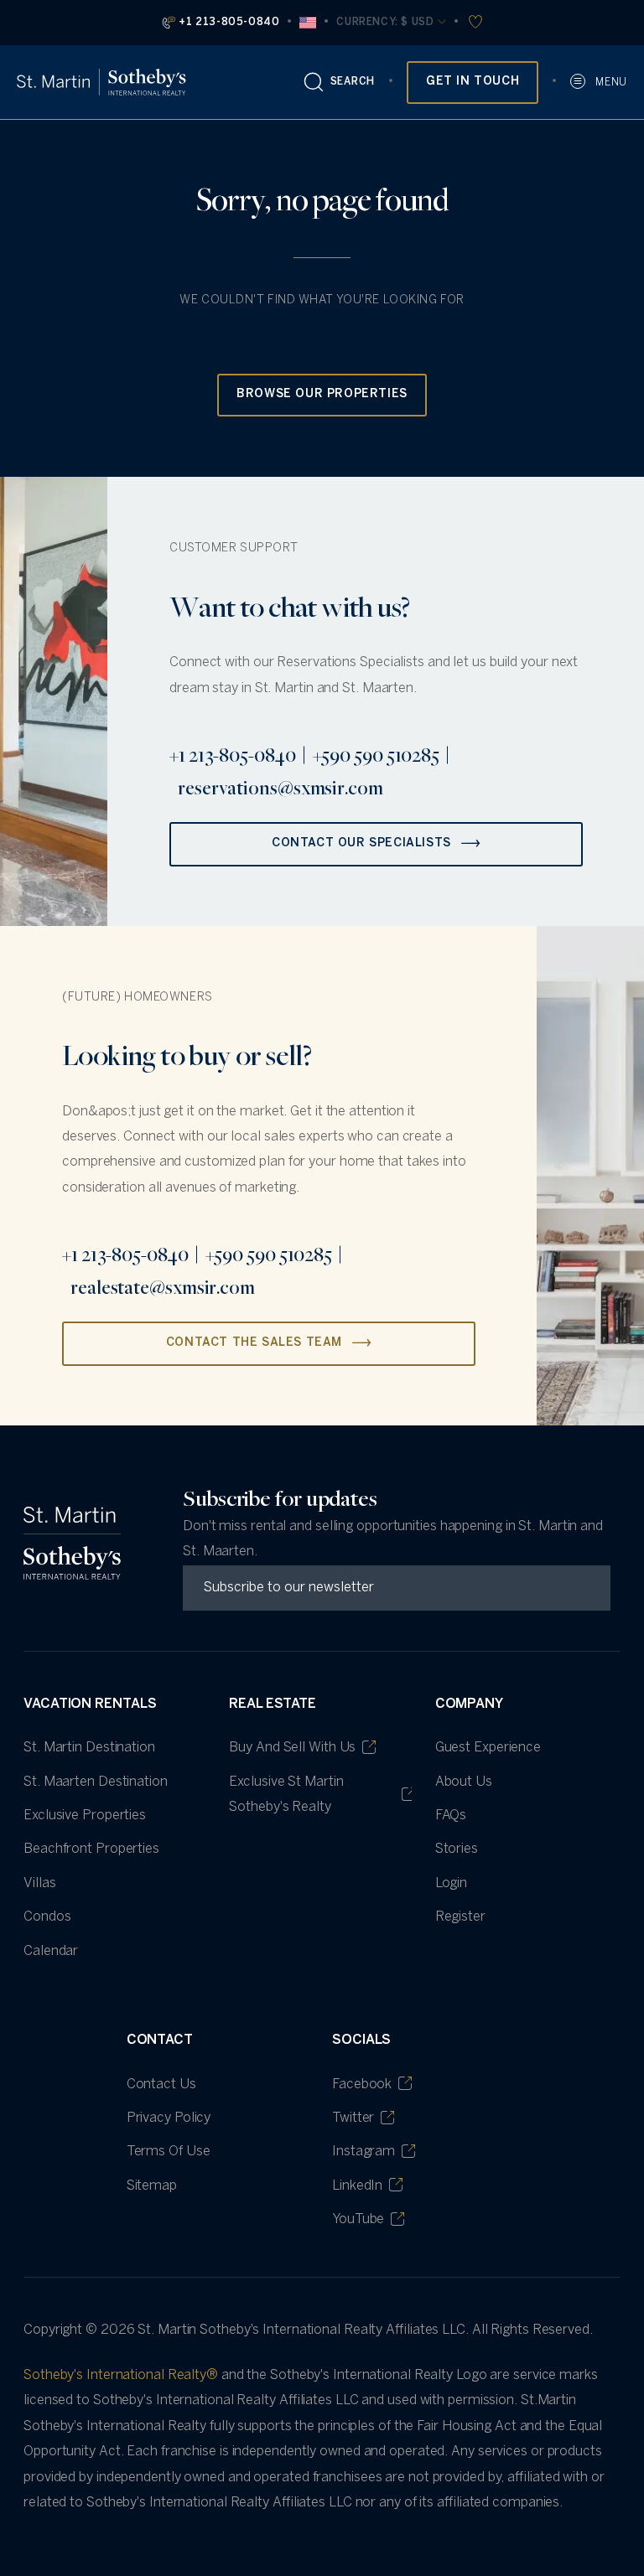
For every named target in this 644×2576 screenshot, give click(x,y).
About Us (464, 1782)
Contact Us (161, 2085)
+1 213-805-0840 (229, 22)
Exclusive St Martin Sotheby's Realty (286, 1795)
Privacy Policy (169, 2118)
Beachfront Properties (91, 1849)
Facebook (362, 2085)
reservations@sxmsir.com (280, 788)
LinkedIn (357, 2186)
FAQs (451, 1816)
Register (460, 1917)
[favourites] (474, 23)
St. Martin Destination (89, 1748)
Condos (47, 1917)
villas (39, 1883)
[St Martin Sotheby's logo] (101, 82)
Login (452, 1883)
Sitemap (152, 2186)
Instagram (364, 2152)
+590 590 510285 (377, 755)
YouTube (358, 2219)
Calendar (51, 1951)
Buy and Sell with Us (292, 1748)
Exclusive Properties (85, 1816)
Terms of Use (169, 2152)
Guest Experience (488, 1748)
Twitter (353, 2118)
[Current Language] (308, 23)
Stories (457, 1849)
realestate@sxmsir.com (163, 1287)
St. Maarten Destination (96, 1782)
